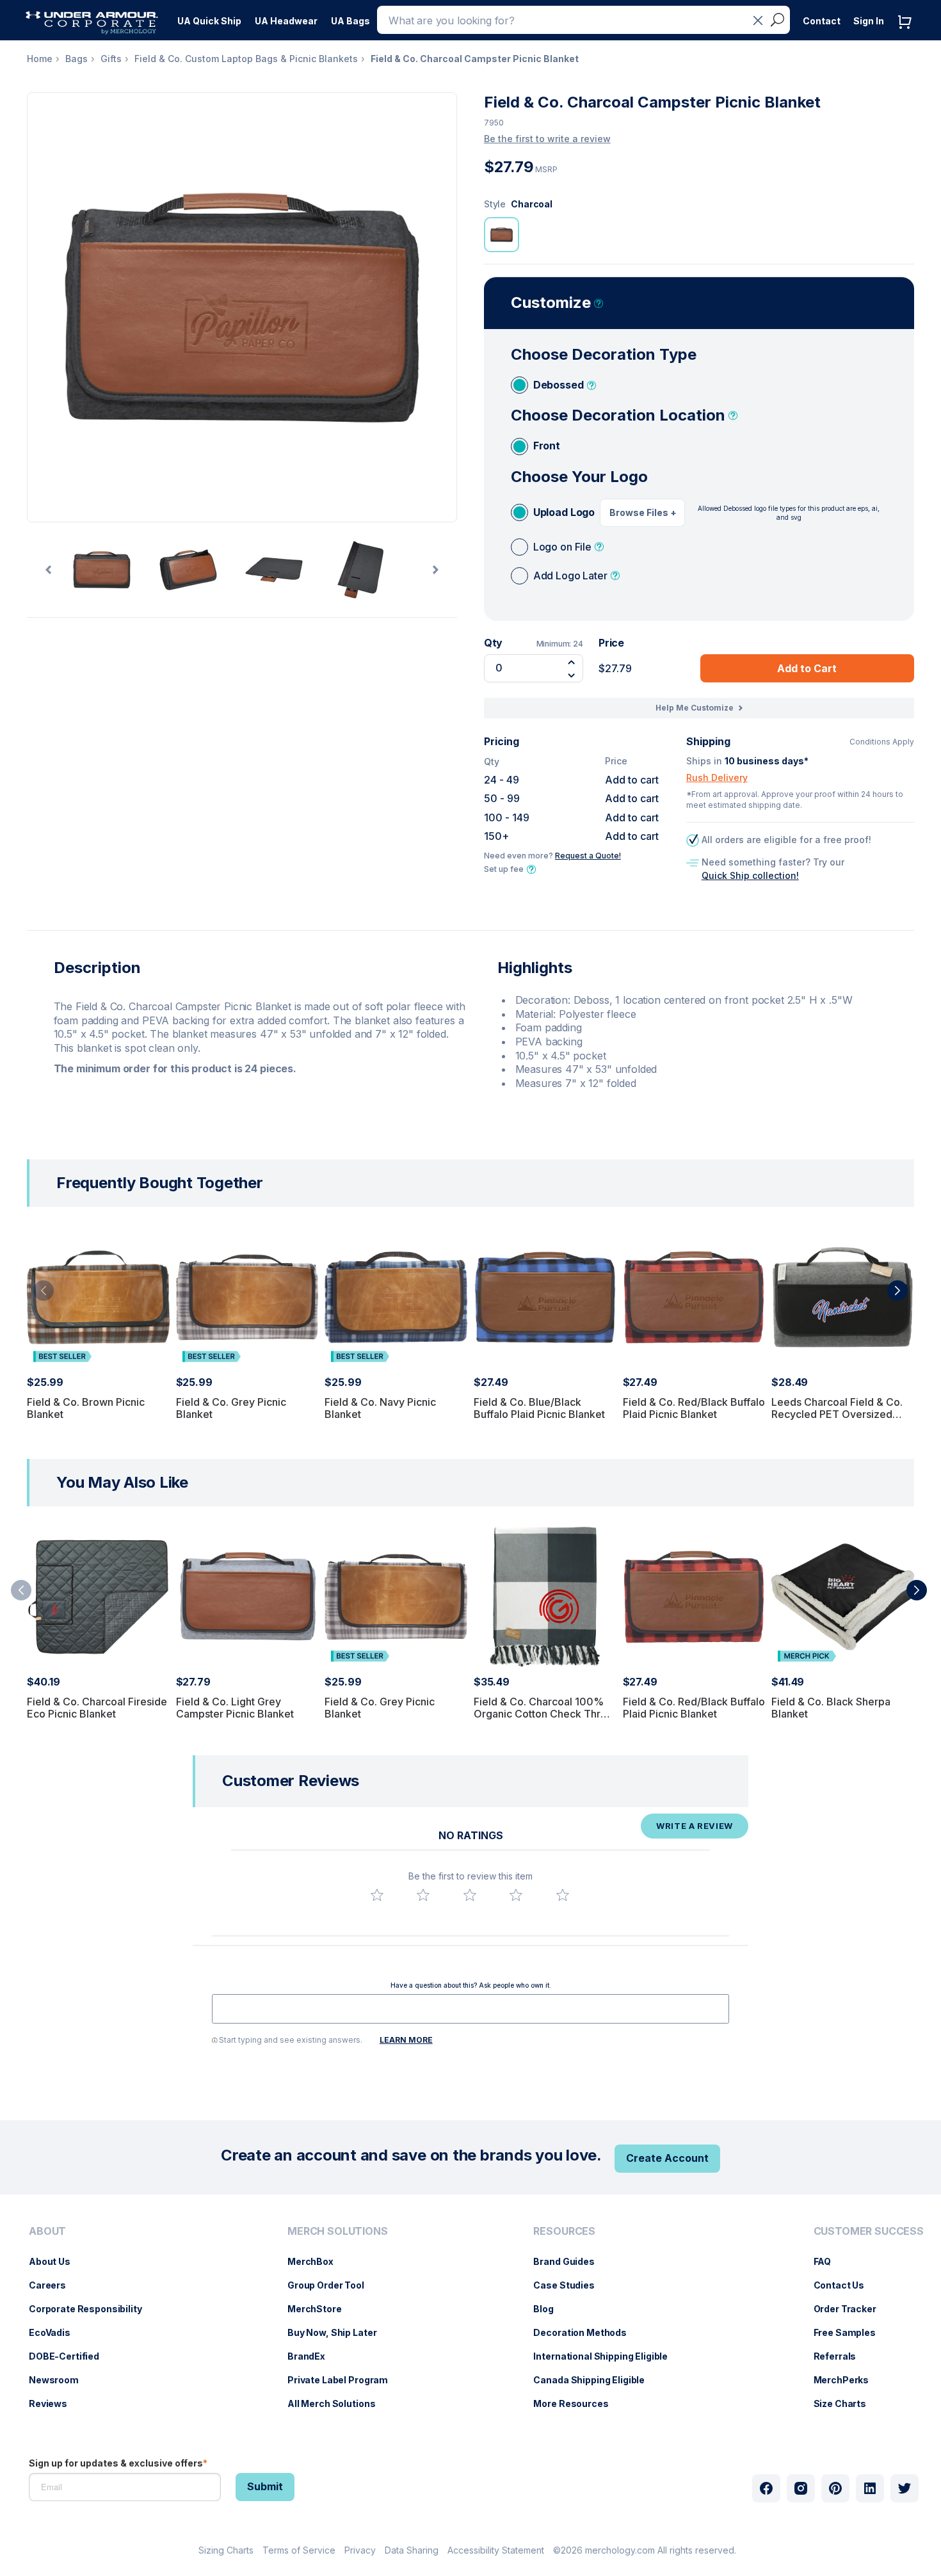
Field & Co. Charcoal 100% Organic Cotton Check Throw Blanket (544, 1714)
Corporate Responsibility (92, 2309)
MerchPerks (848, 2380)
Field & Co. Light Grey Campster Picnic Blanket (235, 1708)
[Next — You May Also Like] (917, 1590)
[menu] (210, 17)
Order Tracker (851, 2309)
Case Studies (570, 2285)
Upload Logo (564, 512)
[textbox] (470, 2009)
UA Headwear (286, 21)
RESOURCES (564, 2231)
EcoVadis (56, 2332)
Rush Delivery (717, 777)
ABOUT (47, 2231)
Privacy (360, 2550)
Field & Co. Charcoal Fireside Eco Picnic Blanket (97, 1708)
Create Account (667, 2158)
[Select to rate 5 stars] (563, 1895)
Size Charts (846, 2403)
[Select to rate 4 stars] (516, 1895)
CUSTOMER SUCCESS (869, 2231)
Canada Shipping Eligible (595, 2380)
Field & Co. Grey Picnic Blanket (231, 1408)
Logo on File (562, 547)
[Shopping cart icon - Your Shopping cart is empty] (908, 35)
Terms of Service (299, 2550)
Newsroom (60, 2380)
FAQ (829, 2261)
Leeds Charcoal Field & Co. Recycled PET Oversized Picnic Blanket (837, 1414)
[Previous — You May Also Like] (21, 1590)
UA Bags (350, 21)
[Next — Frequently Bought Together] (897, 1291)
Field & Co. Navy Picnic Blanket (380, 1408)
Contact (822, 21)
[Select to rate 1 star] (377, 1895)
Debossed (559, 385)
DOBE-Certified (70, 2356)
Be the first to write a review (547, 139)
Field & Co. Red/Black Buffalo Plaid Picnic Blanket (694, 1408)
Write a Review (695, 1826)
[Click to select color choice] (502, 235)
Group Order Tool (332, 2285)
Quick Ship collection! (750, 875)
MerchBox (317, 2261)
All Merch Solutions (338, 2403)
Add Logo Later (570, 576)
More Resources (577, 2403)
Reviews (54, 2403)
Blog (550, 2309)
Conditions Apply (882, 742)
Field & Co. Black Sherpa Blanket (831, 1708)
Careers (54, 2285)
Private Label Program (344, 2380)
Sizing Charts (226, 2550)
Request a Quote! (588, 856)
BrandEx (313, 2356)
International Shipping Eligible (607, 2356)
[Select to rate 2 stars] (423, 1895)
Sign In (869, 21)
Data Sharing (412, 2550)
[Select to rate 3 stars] (470, 1895)
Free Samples (851, 2332)
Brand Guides (570, 2261)
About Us (56, 2261)
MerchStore (321, 2309)
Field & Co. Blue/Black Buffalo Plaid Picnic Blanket (539, 1408)
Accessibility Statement (496, 2550)
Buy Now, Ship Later (338, 2332)
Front (547, 446)
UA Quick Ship (209, 21)
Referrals (841, 2356)
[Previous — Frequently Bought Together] (44, 1291)
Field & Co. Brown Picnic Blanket (86, 1408)
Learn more (406, 2040)
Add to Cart (807, 668)
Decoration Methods (586, 2332)
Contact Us (846, 2285)
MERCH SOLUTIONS (338, 2231)
